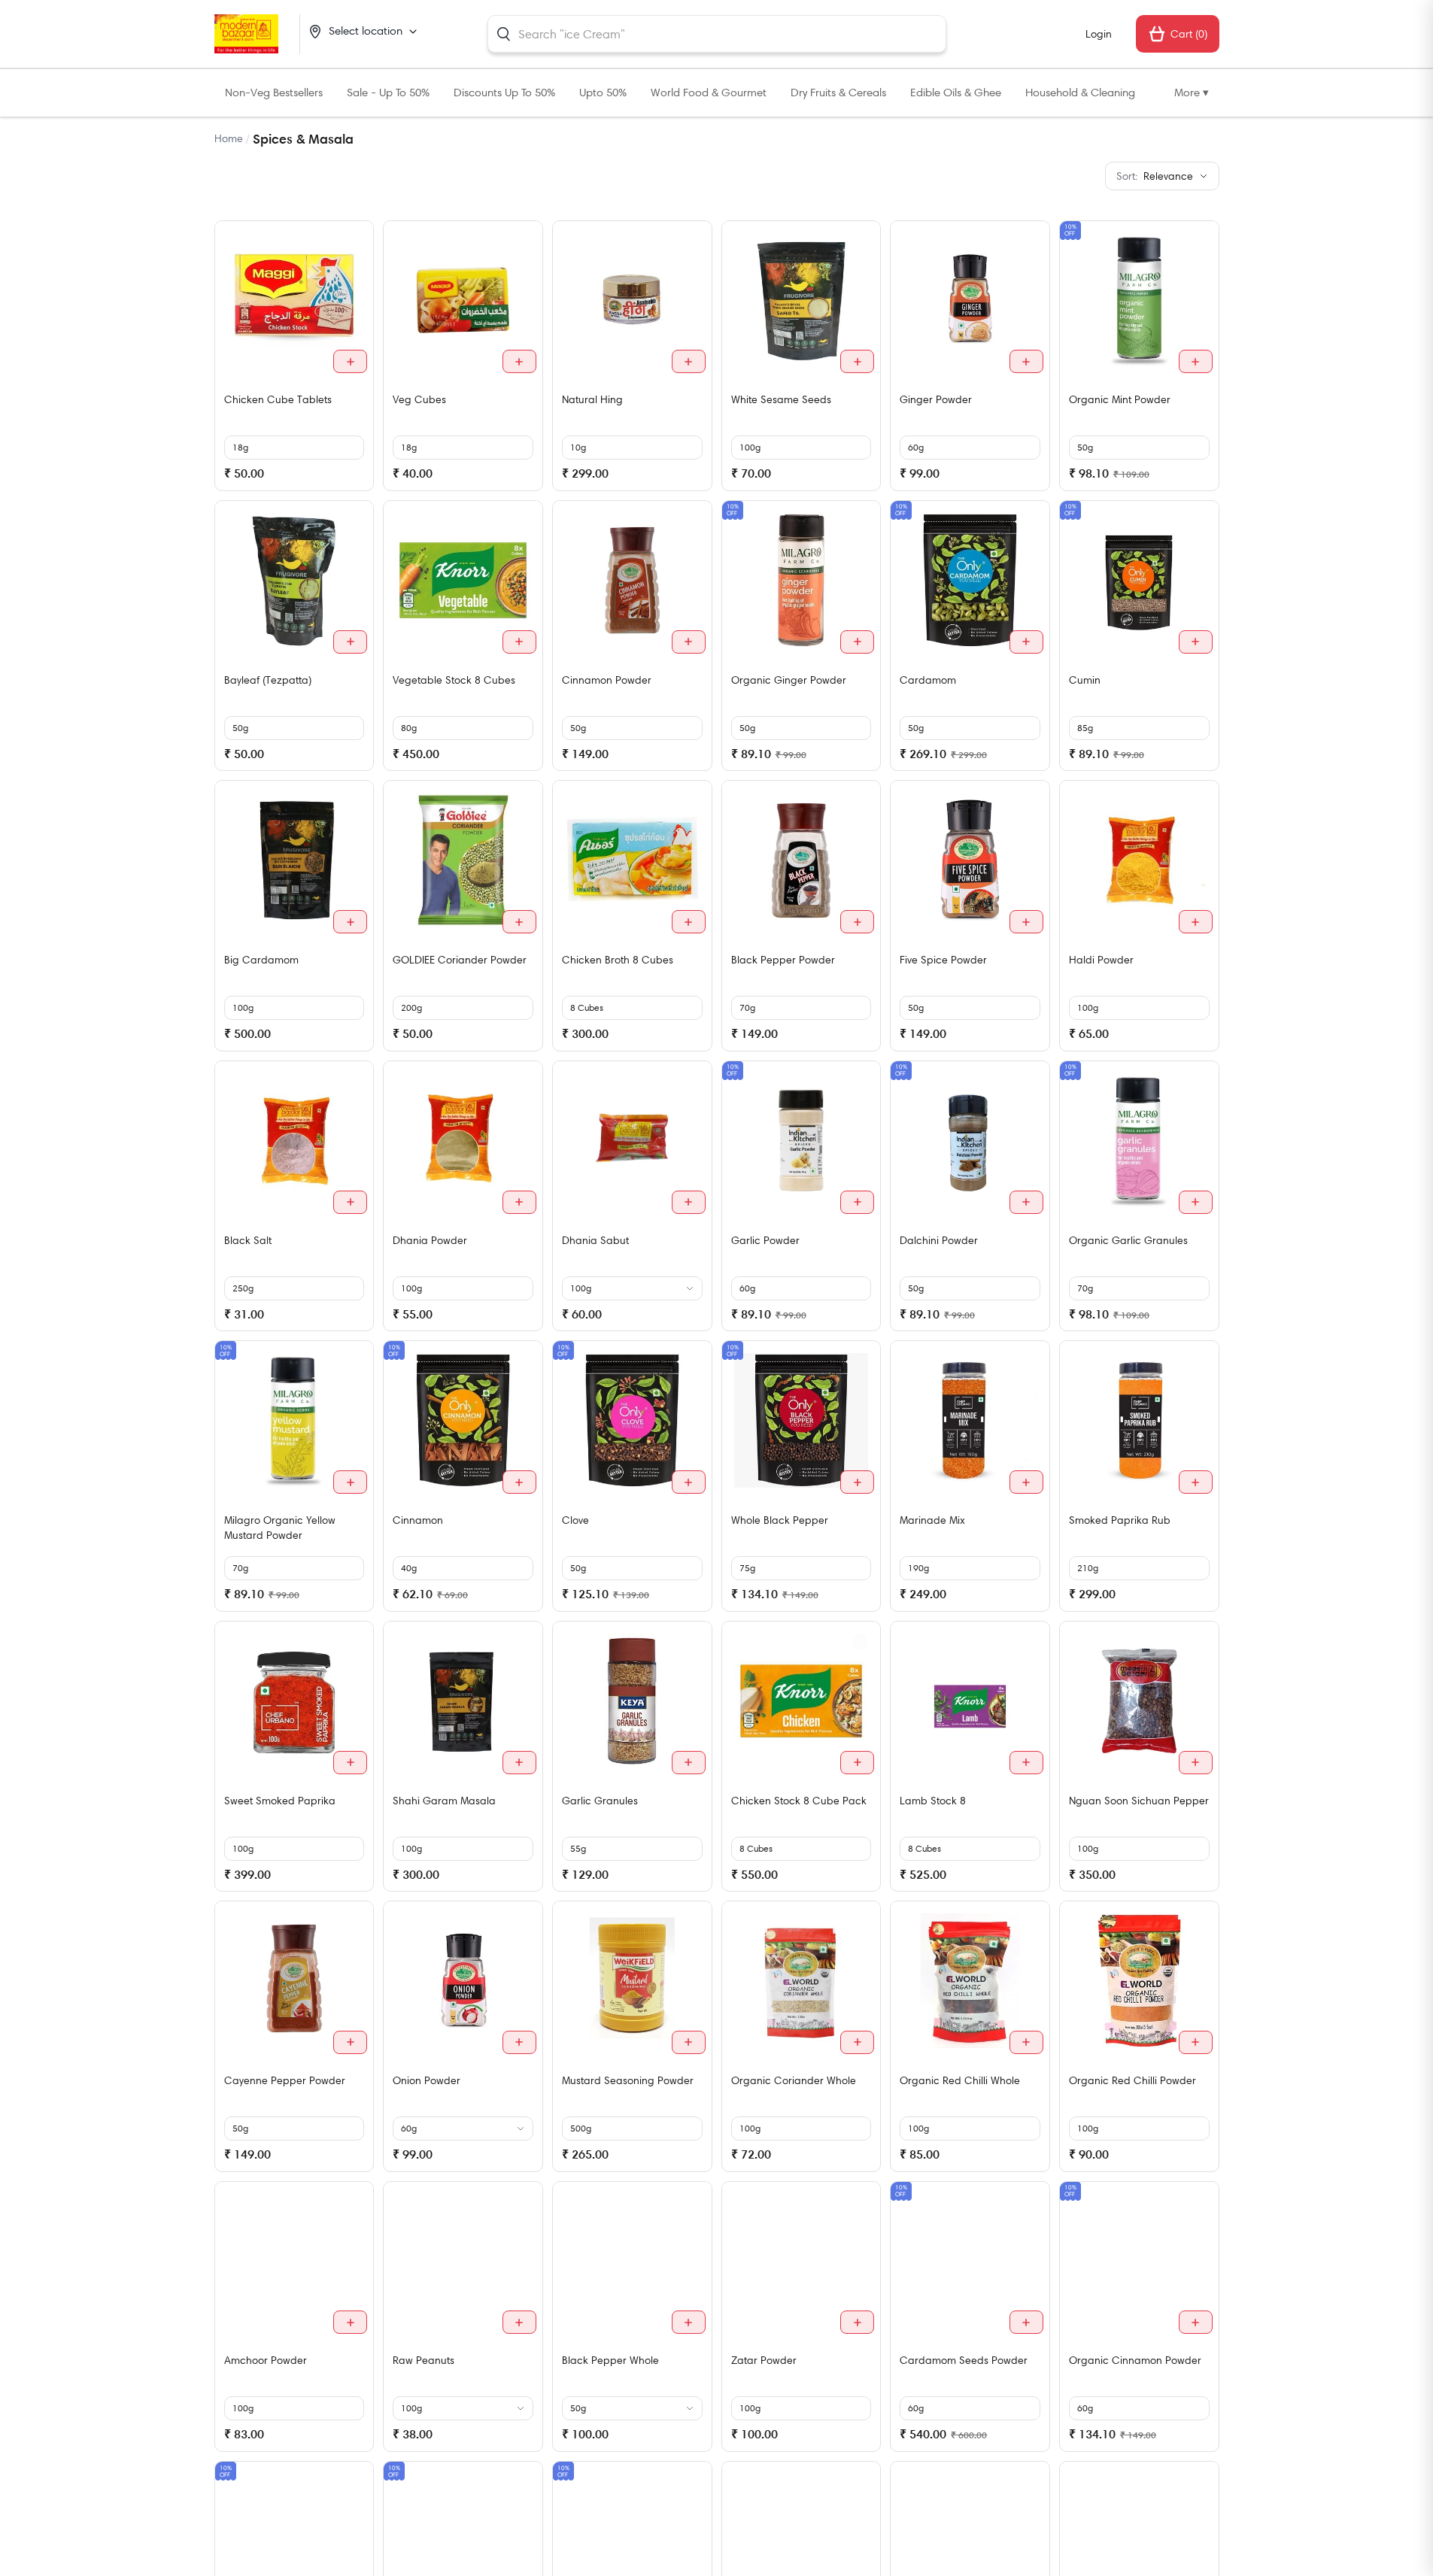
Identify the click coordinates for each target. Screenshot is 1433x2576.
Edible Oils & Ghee (956, 93)
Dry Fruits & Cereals (838, 93)
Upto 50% (603, 93)
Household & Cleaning (1080, 93)
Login (1099, 34)
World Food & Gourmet (709, 93)
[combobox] (717, 34)
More (1192, 93)
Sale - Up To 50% (388, 93)
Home (229, 138)
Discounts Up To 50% (504, 93)
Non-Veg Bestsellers (274, 93)
